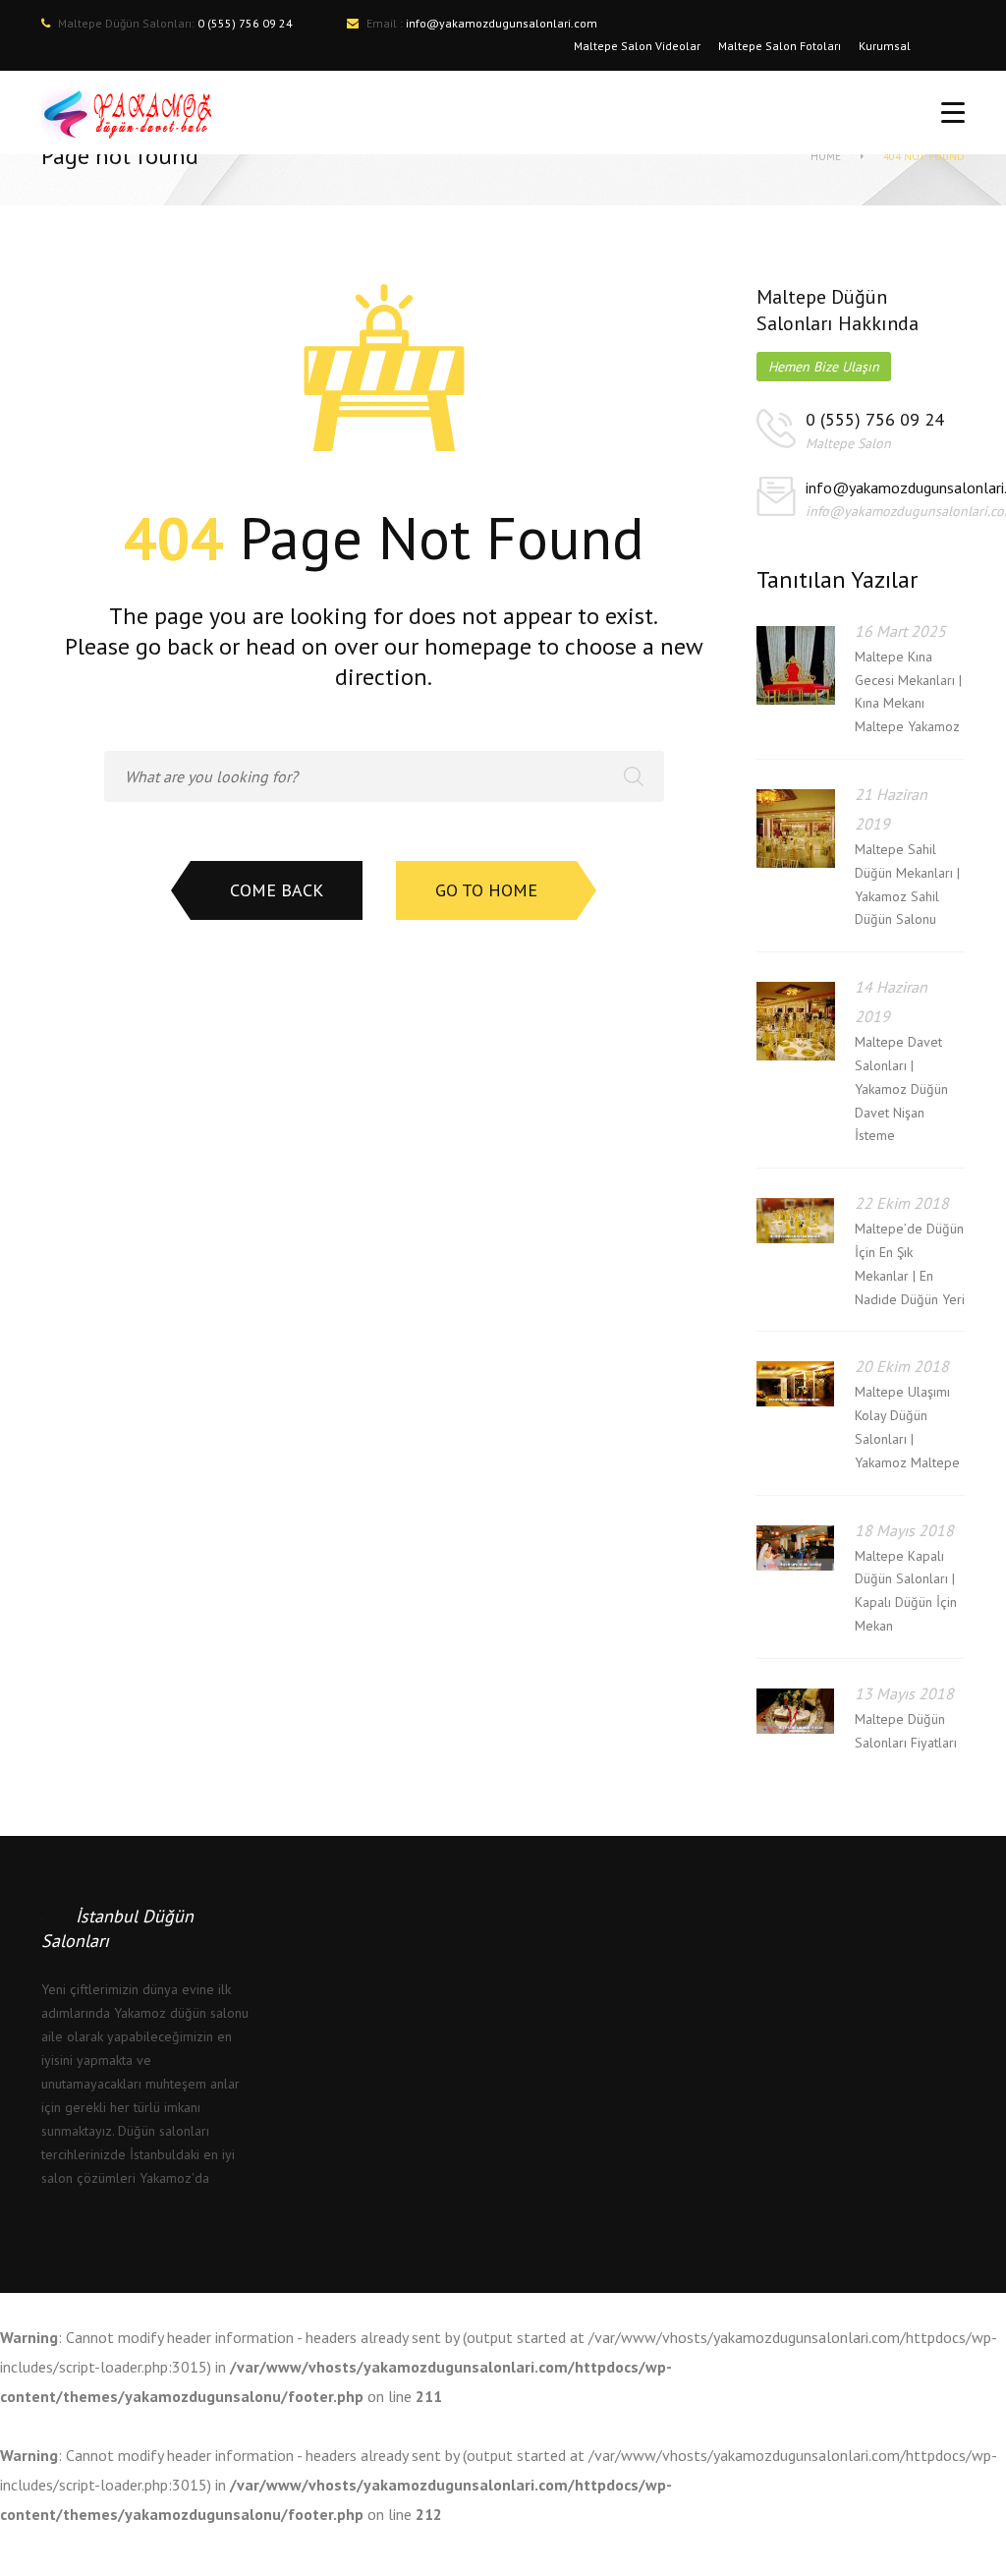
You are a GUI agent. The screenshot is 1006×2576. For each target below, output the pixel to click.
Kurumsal (885, 46)
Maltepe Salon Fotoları (780, 46)
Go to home (486, 890)
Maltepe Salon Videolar (637, 46)
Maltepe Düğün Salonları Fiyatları (906, 1731)
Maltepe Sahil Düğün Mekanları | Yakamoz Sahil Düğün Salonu (907, 884)
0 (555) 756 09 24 (875, 419)
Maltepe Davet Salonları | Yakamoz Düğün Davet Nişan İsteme (901, 1088)
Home (826, 156)
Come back (277, 890)
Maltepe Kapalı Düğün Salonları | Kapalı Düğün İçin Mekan (906, 1591)
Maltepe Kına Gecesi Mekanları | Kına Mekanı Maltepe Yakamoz (908, 691)
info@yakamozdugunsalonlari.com (502, 23)
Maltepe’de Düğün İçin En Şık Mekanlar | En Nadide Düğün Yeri (910, 1263)
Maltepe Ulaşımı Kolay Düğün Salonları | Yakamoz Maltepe (907, 1427)
